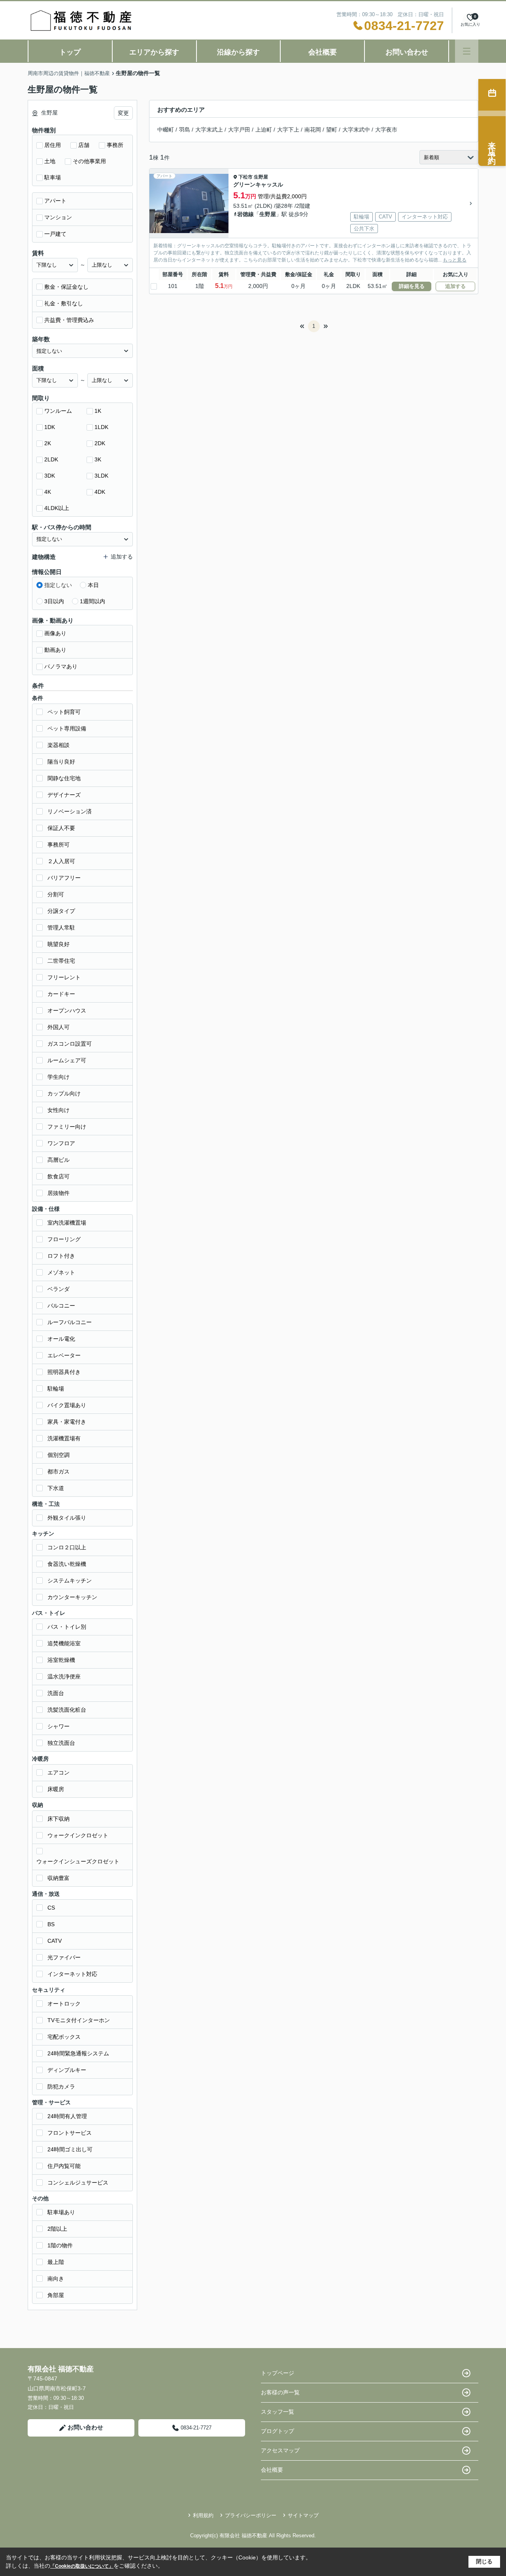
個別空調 (59, 1455)
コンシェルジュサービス (78, 2183)
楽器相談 (59, 745)
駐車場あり (61, 2212)
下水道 (56, 1488)
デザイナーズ (64, 795)
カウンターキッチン (72, 1597)
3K (98, 459)
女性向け (59, 1110)
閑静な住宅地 (64, 778)
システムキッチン (70, 1581)
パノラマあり (61, 666)
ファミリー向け (67, 1127)
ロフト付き (61, 1256)
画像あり (55, 633)
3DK (50, 476)
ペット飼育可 (64, 712)
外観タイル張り (67, 1518)
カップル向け (64, 1093)
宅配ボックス (64, 2037)
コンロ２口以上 (67, 1547)
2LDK (51, 459)
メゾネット (61, 1272)
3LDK (101, 476)
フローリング (64, 1239)
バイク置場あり (67, 1405)
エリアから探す (154, 52)
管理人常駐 (61, 928)
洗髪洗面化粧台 (67, 1710)
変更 (123, 113)
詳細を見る (412, 286)
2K (48, 443)
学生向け (59, 1077)
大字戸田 (239, 130)
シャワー (59, 1726)
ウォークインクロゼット (78, 1835)
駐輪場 (56, 1389)
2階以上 (57, 2229)
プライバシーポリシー (251, 2515)
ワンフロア (61, 1143)
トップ (70, 52)
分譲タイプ (61, 911)
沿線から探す (238, 52)
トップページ (278, 2373)
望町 (332, 130)
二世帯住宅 (61, 961)
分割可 (56, 894)
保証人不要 (61, 828)
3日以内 (54, 601)
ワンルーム (58, 411)
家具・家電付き (67, 1422)
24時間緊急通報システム (78, 2053)
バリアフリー (64, 878)
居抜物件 (59, 1193)
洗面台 (56, 1693)
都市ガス (59, 1471)
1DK (50, 427)
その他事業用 (89, 161)
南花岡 (313, 130)
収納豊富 (59, 1878)
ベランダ (59, 1289)
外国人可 (59, 1027)
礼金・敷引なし (64, 303)
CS (51, 1908)
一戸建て (55, 234)
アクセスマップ (280, 2450)
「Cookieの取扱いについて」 (82, 2566)
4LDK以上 (57, 508)
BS (51, 1924)
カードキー (61, 994)
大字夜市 (386, 130)
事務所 (115, 145)
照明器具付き (64, 1372)
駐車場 (53, 177)
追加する (455, 286)
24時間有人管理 (67, 2116)
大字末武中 (356, 130)
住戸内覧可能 (64, 2166)
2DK (100, 443)
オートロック (64, 2004)
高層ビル (59, 1160)
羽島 (185, 130)
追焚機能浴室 (64, 1643)
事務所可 (59, 845)
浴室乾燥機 (61, 1660)
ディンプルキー (67, 2070)
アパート (55, 201)
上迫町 (264, 130)
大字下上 (288, 130)
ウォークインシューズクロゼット (78, 1861)
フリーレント (64, 977)
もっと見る (455, 260)
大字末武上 (209, 130)
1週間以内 (93, 601)
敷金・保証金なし (66, 287)
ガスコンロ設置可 (70, 1044)
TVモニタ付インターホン (79, 2020)
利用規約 (203, 2515)
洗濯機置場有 (64, 1438)
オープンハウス (67, 1010)
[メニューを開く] (467, 51)
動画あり (55, 650)
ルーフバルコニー (70, 1322)
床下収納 (59, 1819)
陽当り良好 (61, 762)
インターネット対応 (72, 1974)
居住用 (53, 145)
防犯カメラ (61, 2087)
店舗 (84, 145)
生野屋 (261, 177)
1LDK (101, 427)
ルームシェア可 (67, 1060)
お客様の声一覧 (280, 2392)
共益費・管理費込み (69, 320)
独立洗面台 (61, 1743)
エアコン (59, 1773)
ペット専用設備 (67, 728)
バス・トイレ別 (67, 1627)
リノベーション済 (70, 811)
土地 (50, 161)
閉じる (484, 2561)
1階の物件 (60, 2245)
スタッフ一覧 (278, 2412)
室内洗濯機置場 (67, 1223)
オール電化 (61, 1339)
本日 (93, 585)
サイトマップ (303, 2515)
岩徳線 (245, 214)
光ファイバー (64, 1957)
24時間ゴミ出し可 (70, 2149)
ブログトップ (278, 2431)
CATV (55, 1941)
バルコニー (61, 1306)
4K (48, 492)
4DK (100, 492)
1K (98, 411)
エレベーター (64, 1355)
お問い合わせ (407, 52)
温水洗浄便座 (64, 1677)
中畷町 (166, 130)
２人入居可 (61, 861)
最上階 (56, 2262)
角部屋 (56, 2295)
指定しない (58, 585)
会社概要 (323, 52)
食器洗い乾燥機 (67, 1564)
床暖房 (56, 1789)
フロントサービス (70, 2133)
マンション (58, 217)
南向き (56, 2279)
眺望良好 (59, 944)
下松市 (245, 177)
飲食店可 (59, 1176)
